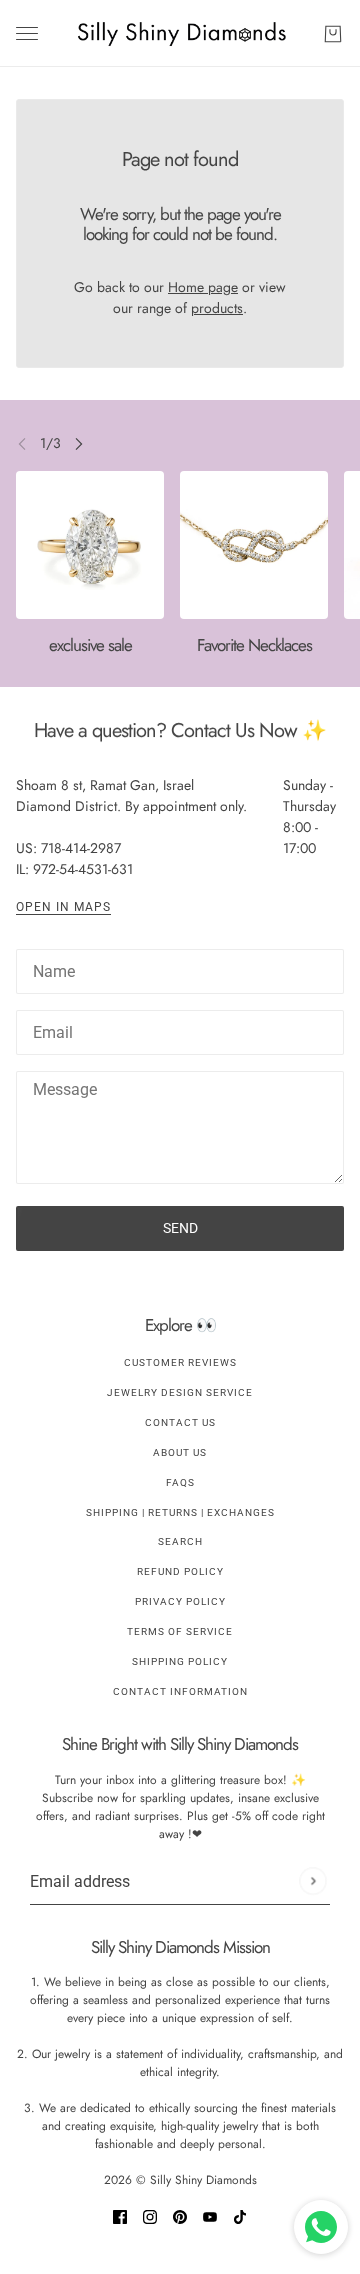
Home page (203, 287)
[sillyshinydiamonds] (180, 33)
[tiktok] (240, 2215)
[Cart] (333, 34)
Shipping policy (180, 1661)
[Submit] (312, 1881)
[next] (79, 443)
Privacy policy (180, 1601)
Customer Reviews (180, 1362)
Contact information (180, 1691)
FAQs (180, 1482)
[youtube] (210, 2215)
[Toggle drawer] (27, 33)
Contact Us (180, 1422)
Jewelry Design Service (180, 1392)
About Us (180, 1452)
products (217, 308)
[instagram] (150, 2215)
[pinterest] (180, 2215)
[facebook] (120, 2215)
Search (180, 1541)
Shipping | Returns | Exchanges (180, 1512)
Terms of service (180, 1631)
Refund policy (180, 1571)
